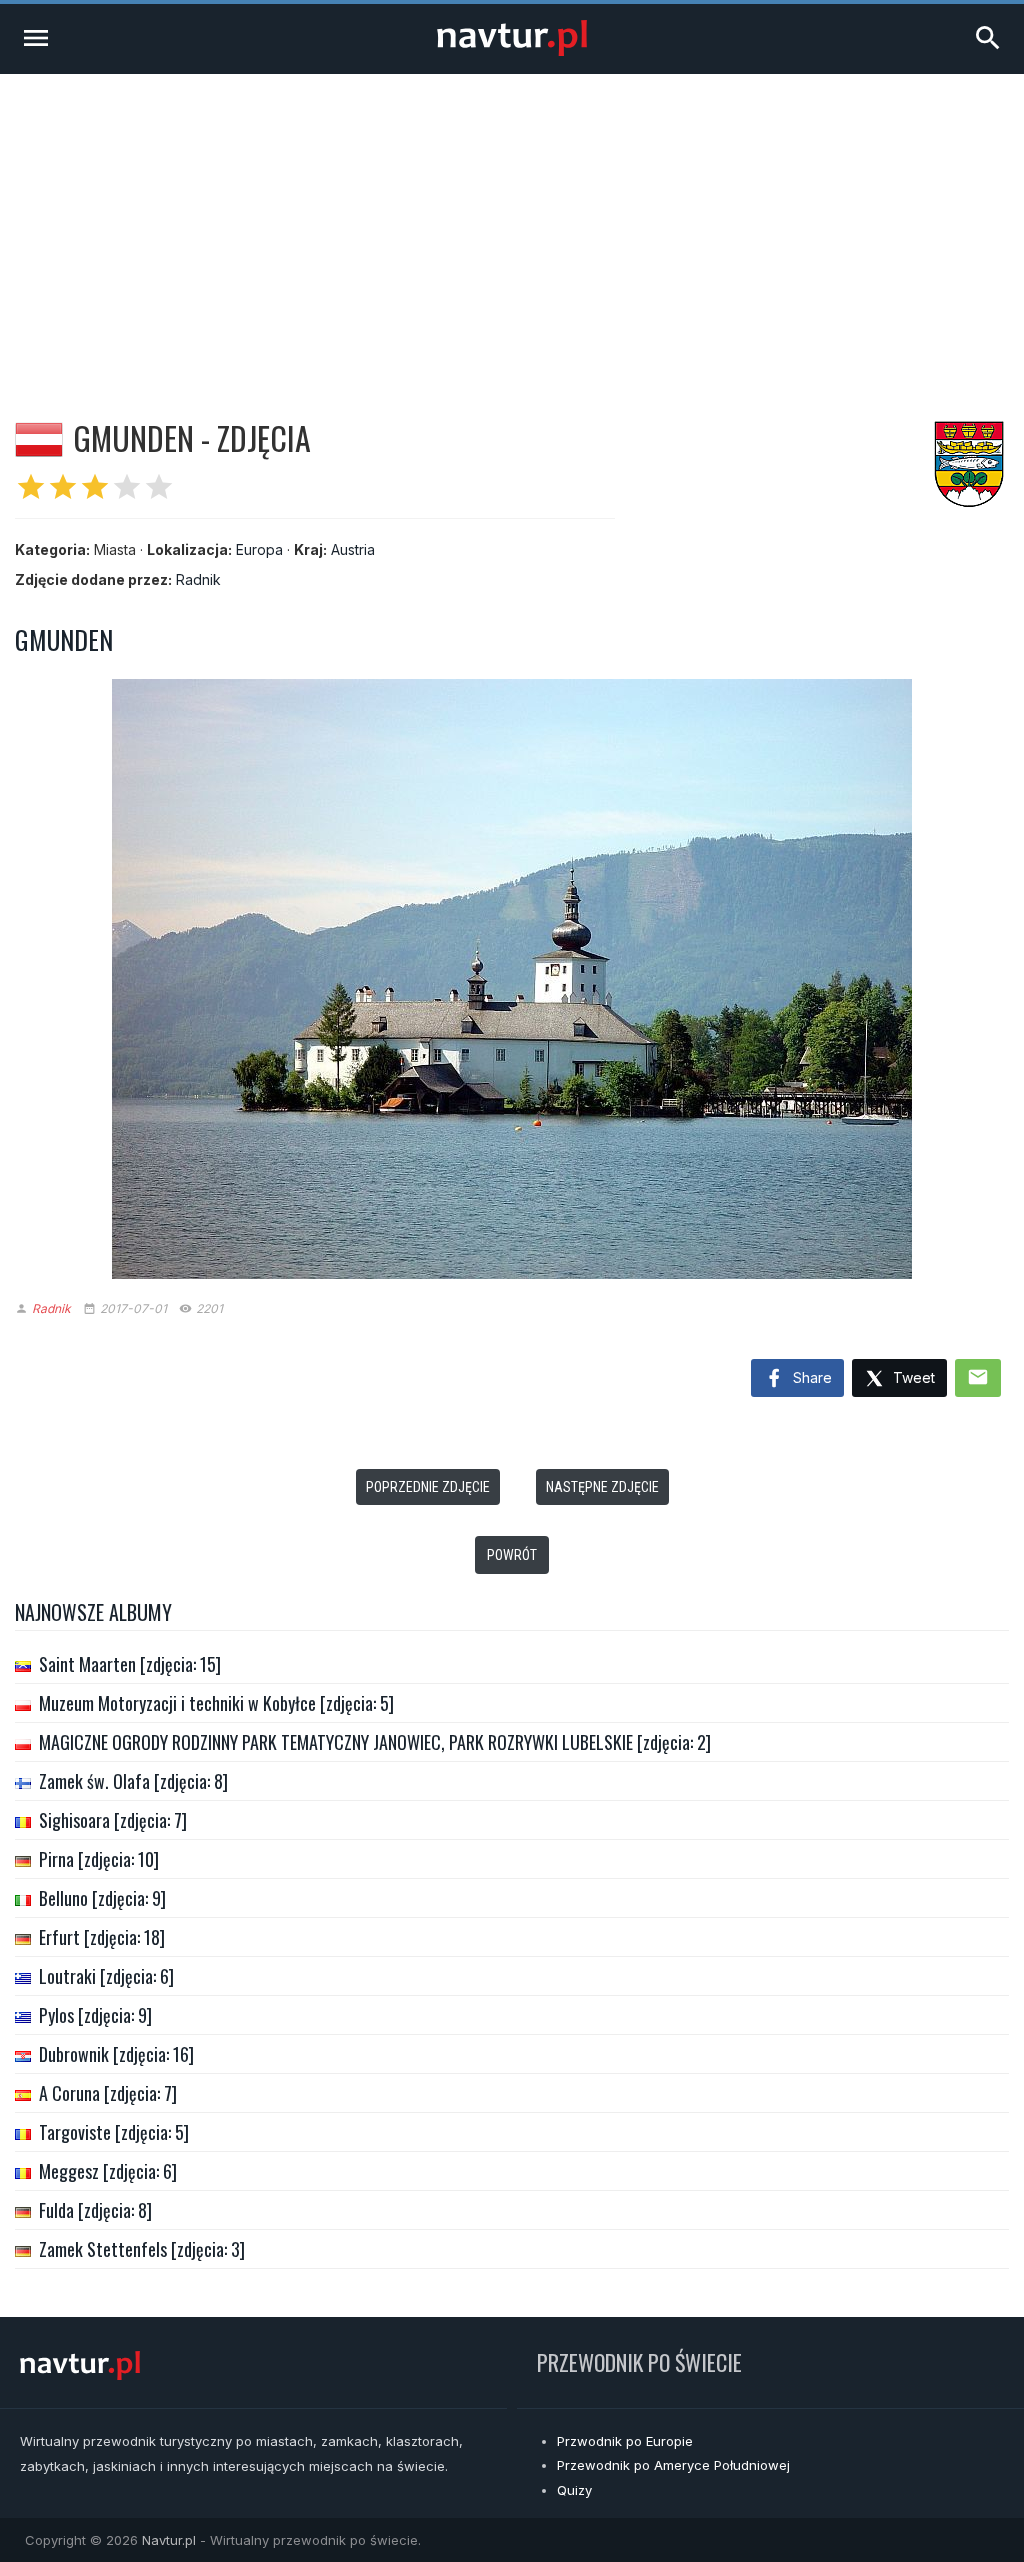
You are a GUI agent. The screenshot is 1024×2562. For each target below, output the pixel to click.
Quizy (574, 2490)
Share (810, 1377)
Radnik (198, 579)
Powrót (512, 1555)
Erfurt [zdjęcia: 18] (102, 1937)
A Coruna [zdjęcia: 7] (108, 2093)
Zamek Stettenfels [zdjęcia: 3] (142, 2249)
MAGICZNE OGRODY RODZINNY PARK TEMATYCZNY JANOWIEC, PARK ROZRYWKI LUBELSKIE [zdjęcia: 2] (375, 1742)
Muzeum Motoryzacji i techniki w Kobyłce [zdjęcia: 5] (216, 1703)
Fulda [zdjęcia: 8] (95, 2210)
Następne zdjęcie (602, 1487)
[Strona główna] (512, 50)
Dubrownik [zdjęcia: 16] (116, 2054)
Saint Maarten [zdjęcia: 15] (130, 1664)
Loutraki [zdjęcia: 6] (106, 1976)
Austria (353, 549)
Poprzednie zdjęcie (428, 1487)
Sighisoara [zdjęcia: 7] (113, 1820)
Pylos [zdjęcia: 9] (95, 2015)
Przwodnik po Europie (625, 2441)
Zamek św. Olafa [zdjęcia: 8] (133, 1781)
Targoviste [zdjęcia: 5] (114, 2132)
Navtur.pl (169, 2540)
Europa (259, 549)
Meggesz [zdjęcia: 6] (108, 2171)
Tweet (912, 1377)
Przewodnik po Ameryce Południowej (673, 2465)
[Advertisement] (512, 224)
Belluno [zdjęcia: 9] (102, 1898)
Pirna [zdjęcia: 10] (99, 1859)
